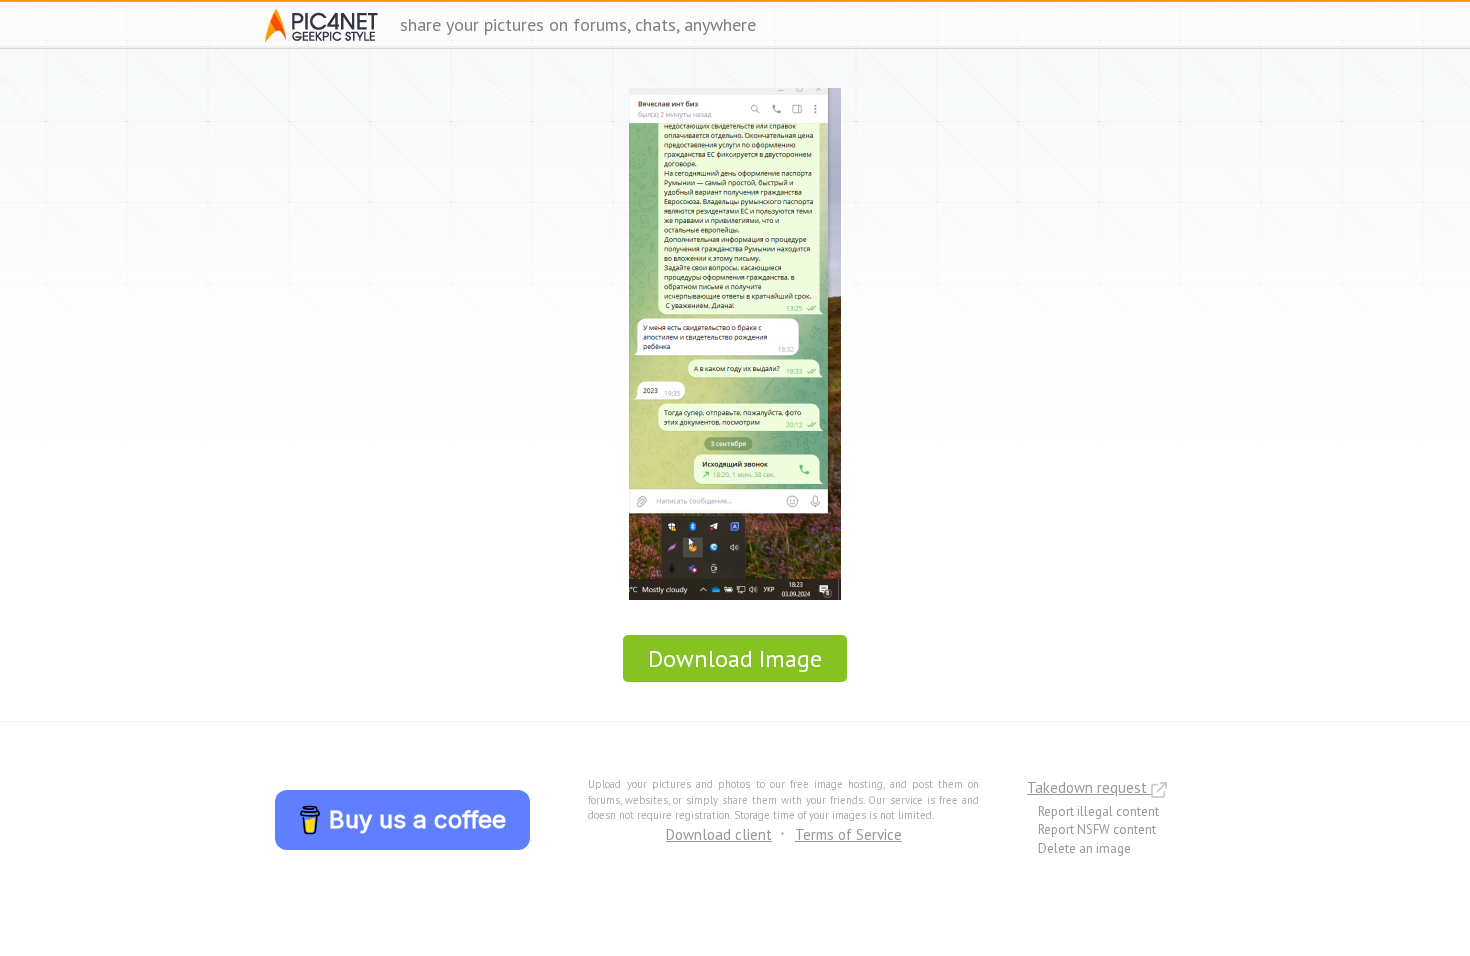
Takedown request (1089, 787)
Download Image (735, 658)
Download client (719, 834)
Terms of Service (848, 834)
